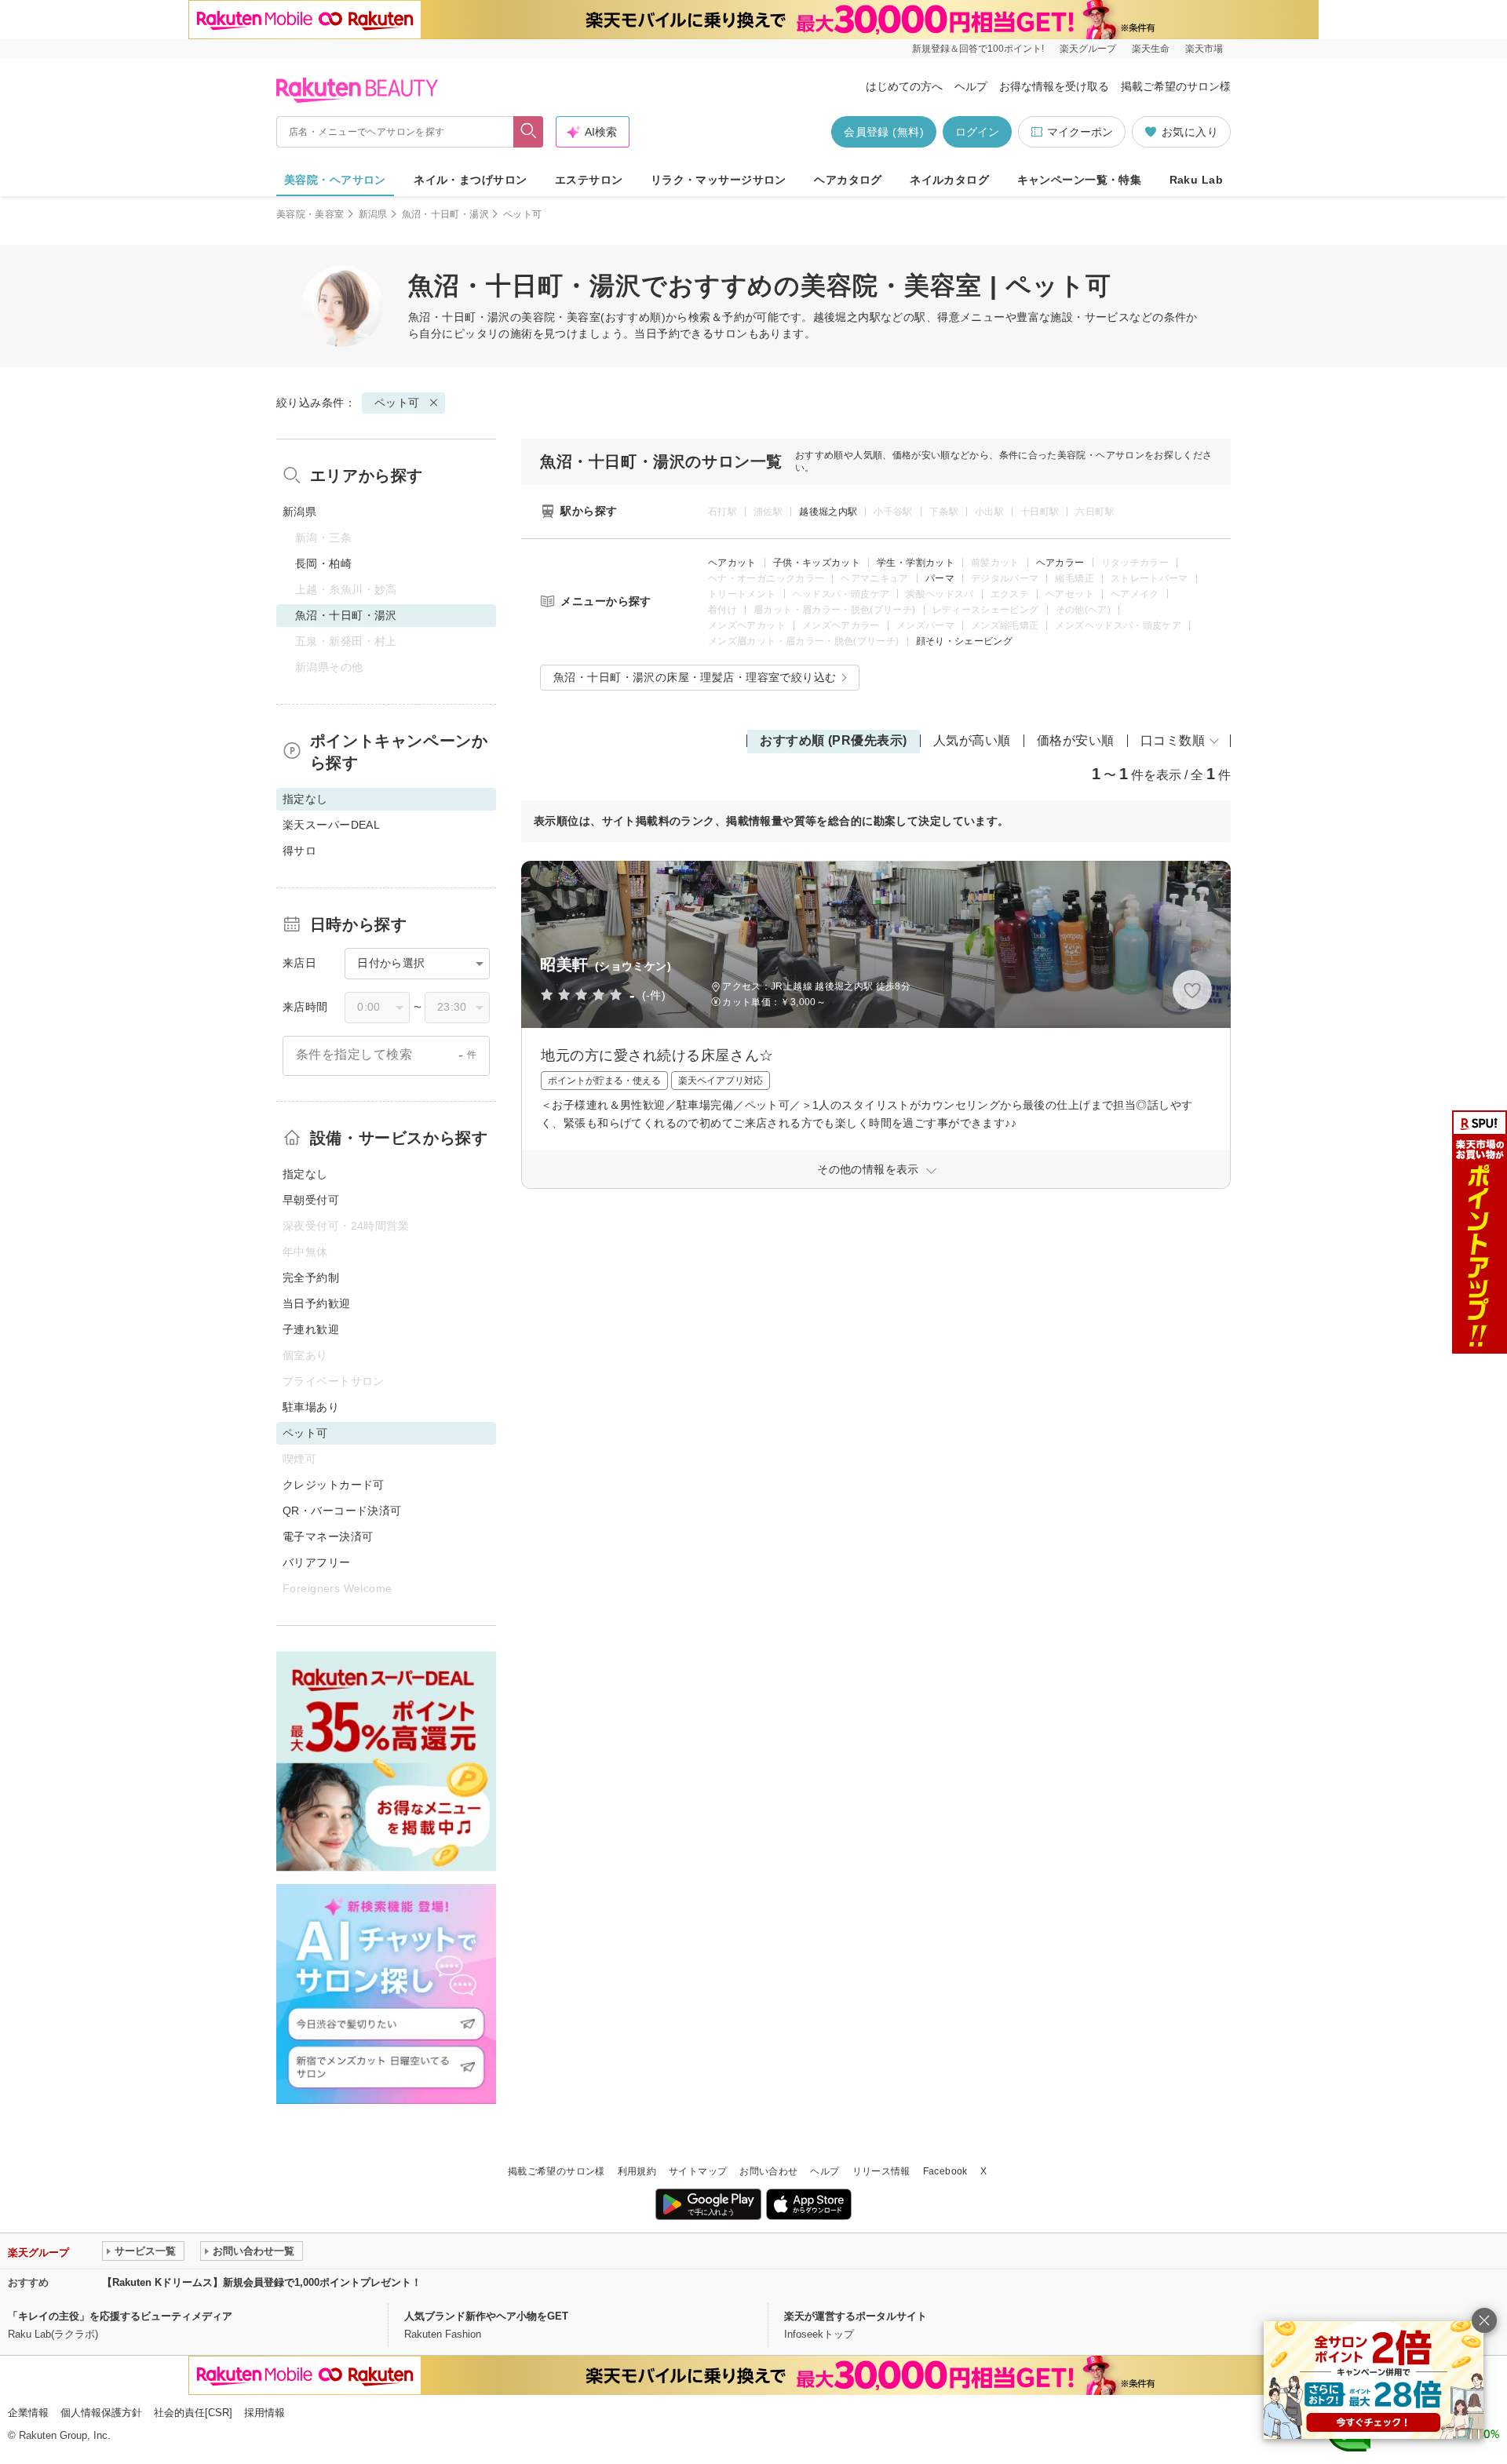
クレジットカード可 (334, 1485)
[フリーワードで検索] (529, 132)
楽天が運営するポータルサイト (856, 2316)
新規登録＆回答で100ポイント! (978, 49)
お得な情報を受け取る (1054, 86)
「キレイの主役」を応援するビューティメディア (120, 2316)
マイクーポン (1080, 132)
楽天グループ (1088, 49)
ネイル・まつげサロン (470, 180)
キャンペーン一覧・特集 (1080, 180)
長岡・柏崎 (323, 563)
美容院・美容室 (310, 214)
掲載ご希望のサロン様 (1176, 86)
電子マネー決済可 (328, 1536)
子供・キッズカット (817, 563)
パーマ (940, 578)
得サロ (299, 851)
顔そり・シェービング (965, 641)
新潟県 (373, 214)
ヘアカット (732, 563)
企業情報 (28, 2413)
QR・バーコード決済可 (342, 1511)
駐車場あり (311, 1407)
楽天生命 (1151, 49)
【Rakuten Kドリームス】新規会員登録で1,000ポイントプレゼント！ (262, 2282)
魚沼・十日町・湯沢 (445, 214)
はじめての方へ (904, 86)
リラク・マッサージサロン (719, 180)
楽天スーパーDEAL (331, 825)
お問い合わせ (768, 2171)
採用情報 (265, 2413)
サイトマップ (698, 2171)
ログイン (977, 132)
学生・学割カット (916, 563)
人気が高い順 (972, 740)
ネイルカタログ (949, 180)
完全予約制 (311, 1278)
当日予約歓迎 (317, 1303)
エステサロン (589, 180)
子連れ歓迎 (311, 1329)
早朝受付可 (311, 1200)
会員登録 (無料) (884, 132)
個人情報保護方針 (101, 2413)
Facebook (945, 2171)
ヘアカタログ (848, 180)
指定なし (305, 1174)
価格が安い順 (1076, 740)
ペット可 (397, 403)
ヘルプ (971, 86)
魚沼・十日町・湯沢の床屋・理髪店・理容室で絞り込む (695, 677)
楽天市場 (1204, 49)
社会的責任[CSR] (193, 2413)
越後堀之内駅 (828, 512)
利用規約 (637, 2171)
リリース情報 (881, 2171)
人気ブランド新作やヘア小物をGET (486, 2316)
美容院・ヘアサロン (335, 180)
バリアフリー (317, 1562)
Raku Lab (1196, 180)
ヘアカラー (1060, 563)
